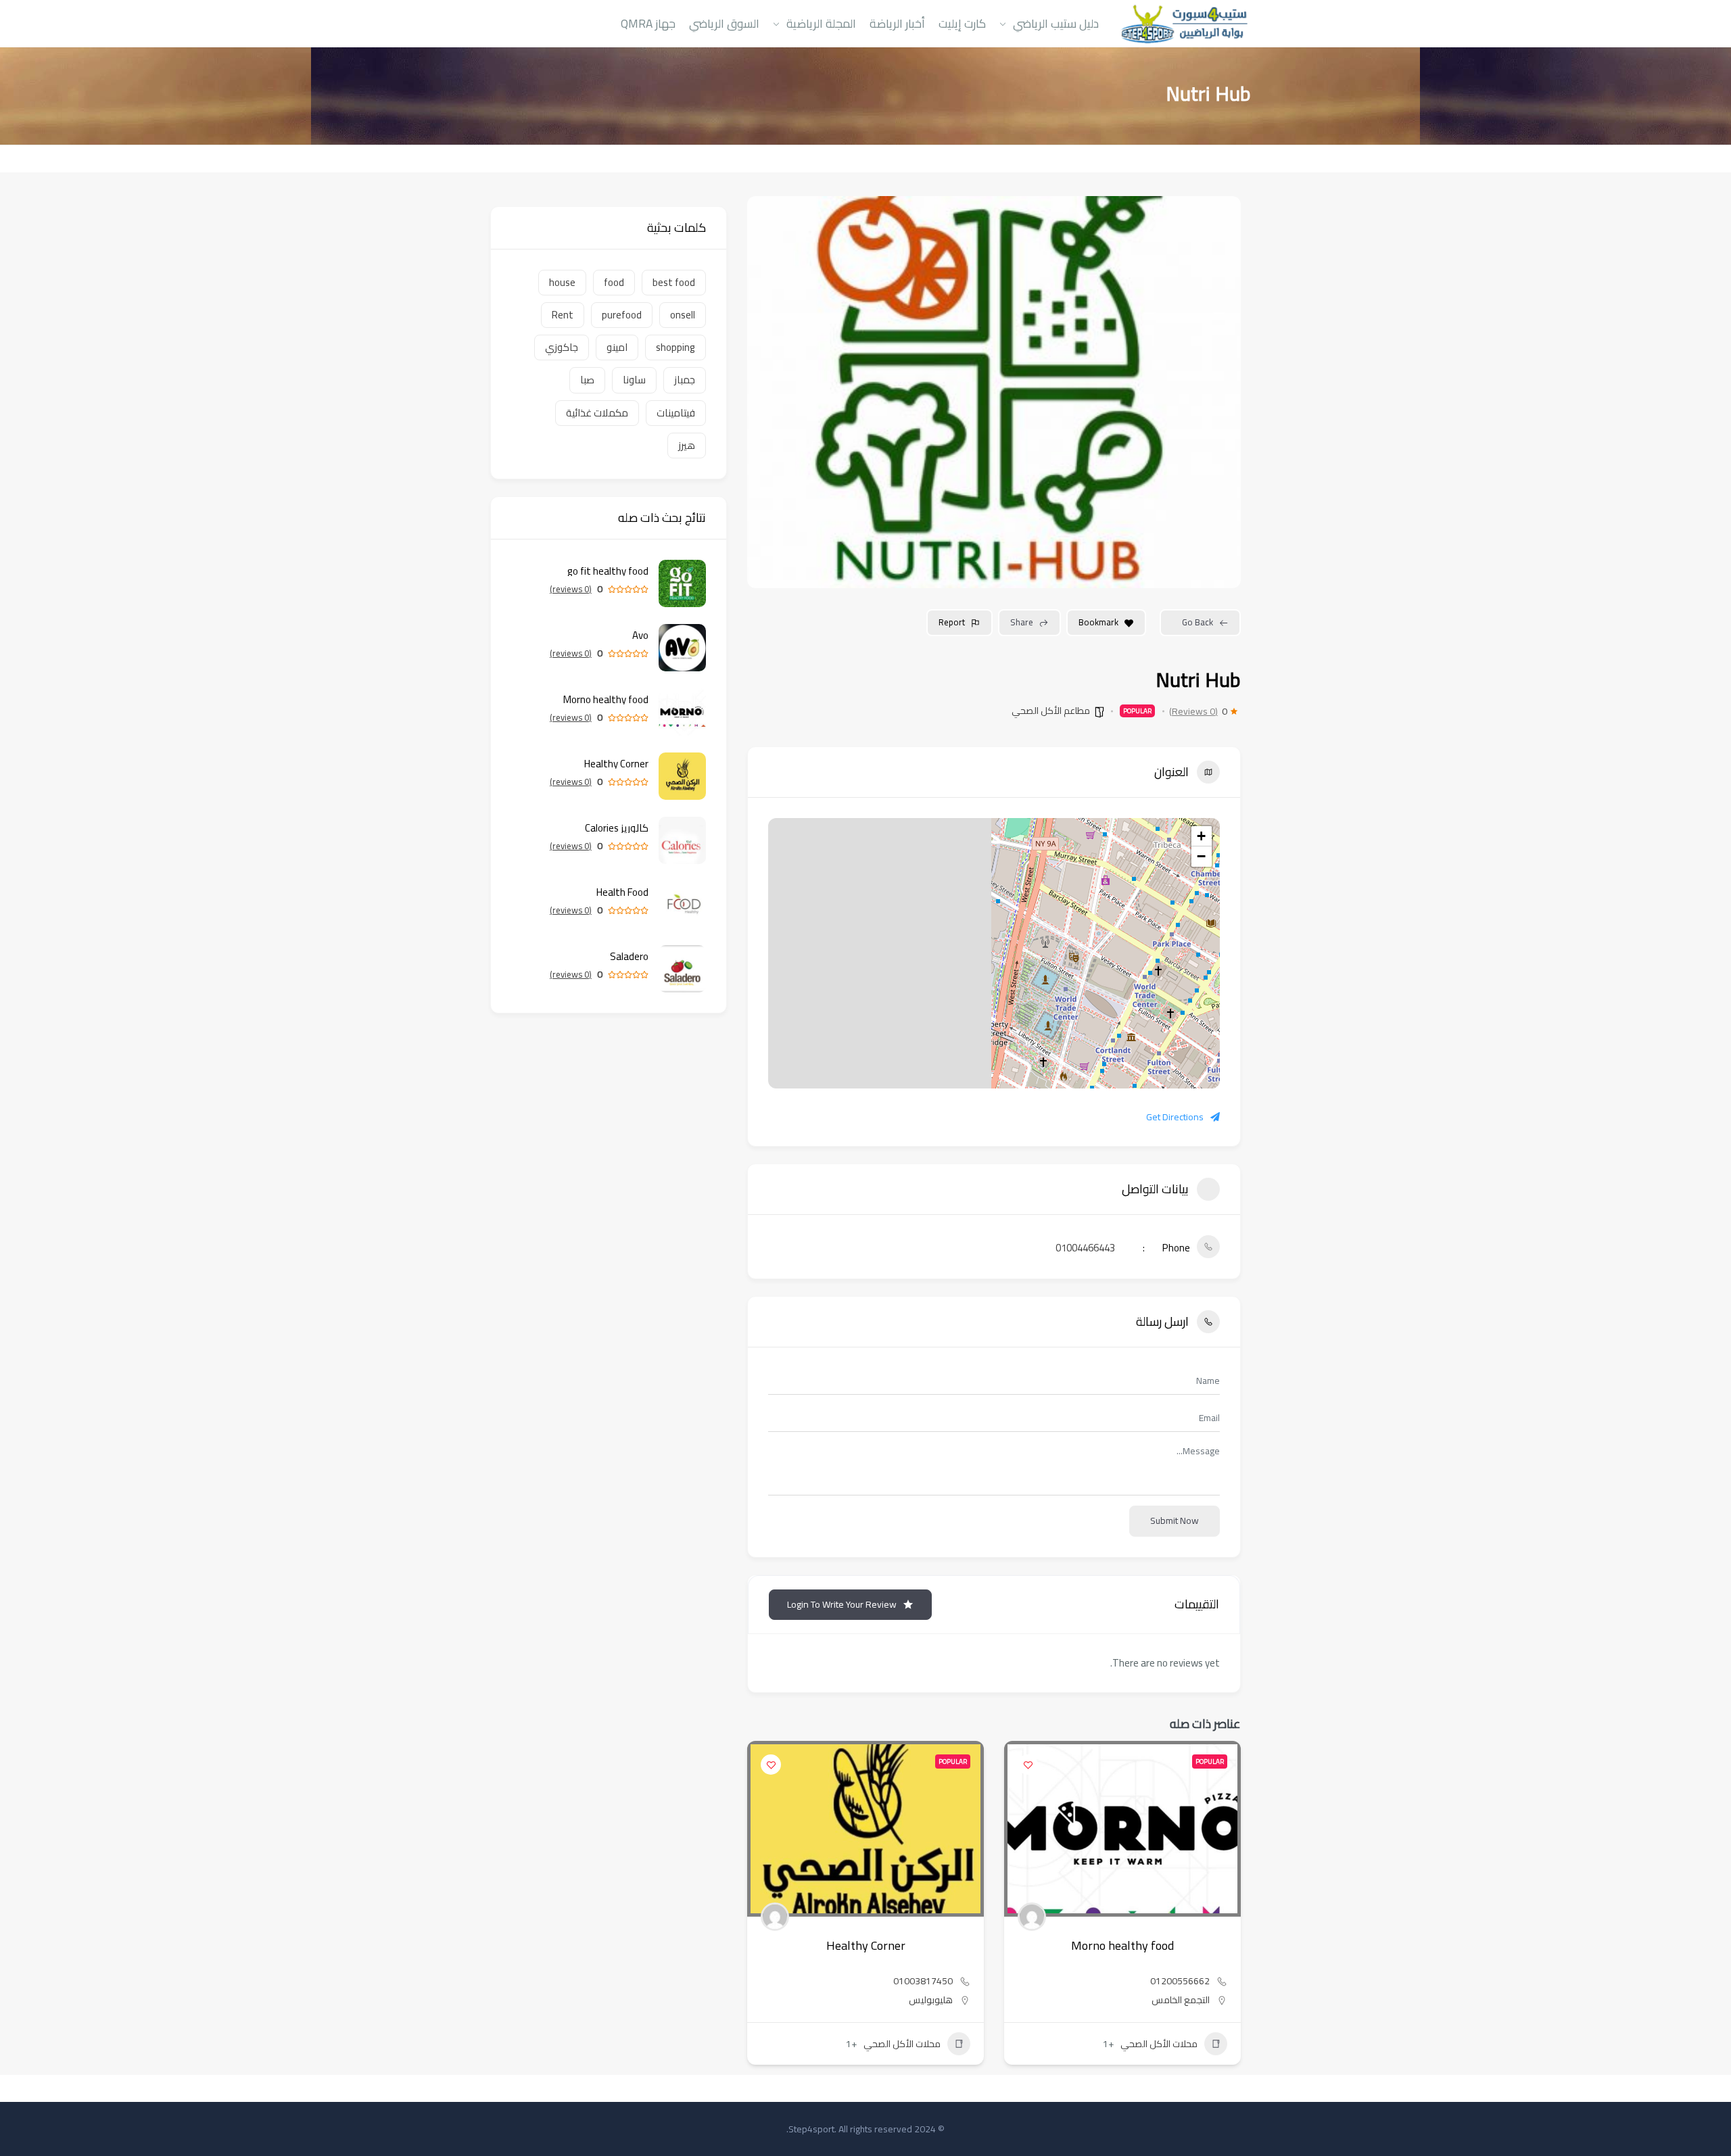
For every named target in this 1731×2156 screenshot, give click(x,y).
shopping (675, 347)
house (562, 282)
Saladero (629, 956)
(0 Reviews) (1193, 711)
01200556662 (1180, 1981)
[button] (1231, 1908)
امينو (617, 347)
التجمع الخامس (1181, 2000)
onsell (683, 315)
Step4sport (811, 2129)
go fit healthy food (608, 571)
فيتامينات (676, 413)
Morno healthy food (1122, 1945)
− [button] (1201, 856)
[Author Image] (1032, 1917)
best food (674, 282)
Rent (563, 315)
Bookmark (1098, 622)
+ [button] (1201, 836)
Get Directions (1175, 1117)
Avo (640, 635)
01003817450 (923, 1981)
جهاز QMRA (648, 23)
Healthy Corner (866, 1945)
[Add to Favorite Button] (1028, 1765)
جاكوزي (562, 347)
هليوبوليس (931, 2000)
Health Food (622, 892)
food (614, 282)
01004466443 (1085, 1248)
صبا (587, 380)
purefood (622, 315)
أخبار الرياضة (897, 23)
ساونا (634, 380)
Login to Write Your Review (842, 1604)
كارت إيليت (962, 23)
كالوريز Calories (617, 828)
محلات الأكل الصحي (1159, 2044)
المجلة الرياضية (821, 23)
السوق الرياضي (724, 23)
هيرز (687, 445)
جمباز (685, 380)
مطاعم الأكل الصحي (1051, 711)
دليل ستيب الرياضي (1056, 23)
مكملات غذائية (597, 413)
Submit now (1175, 1520)
